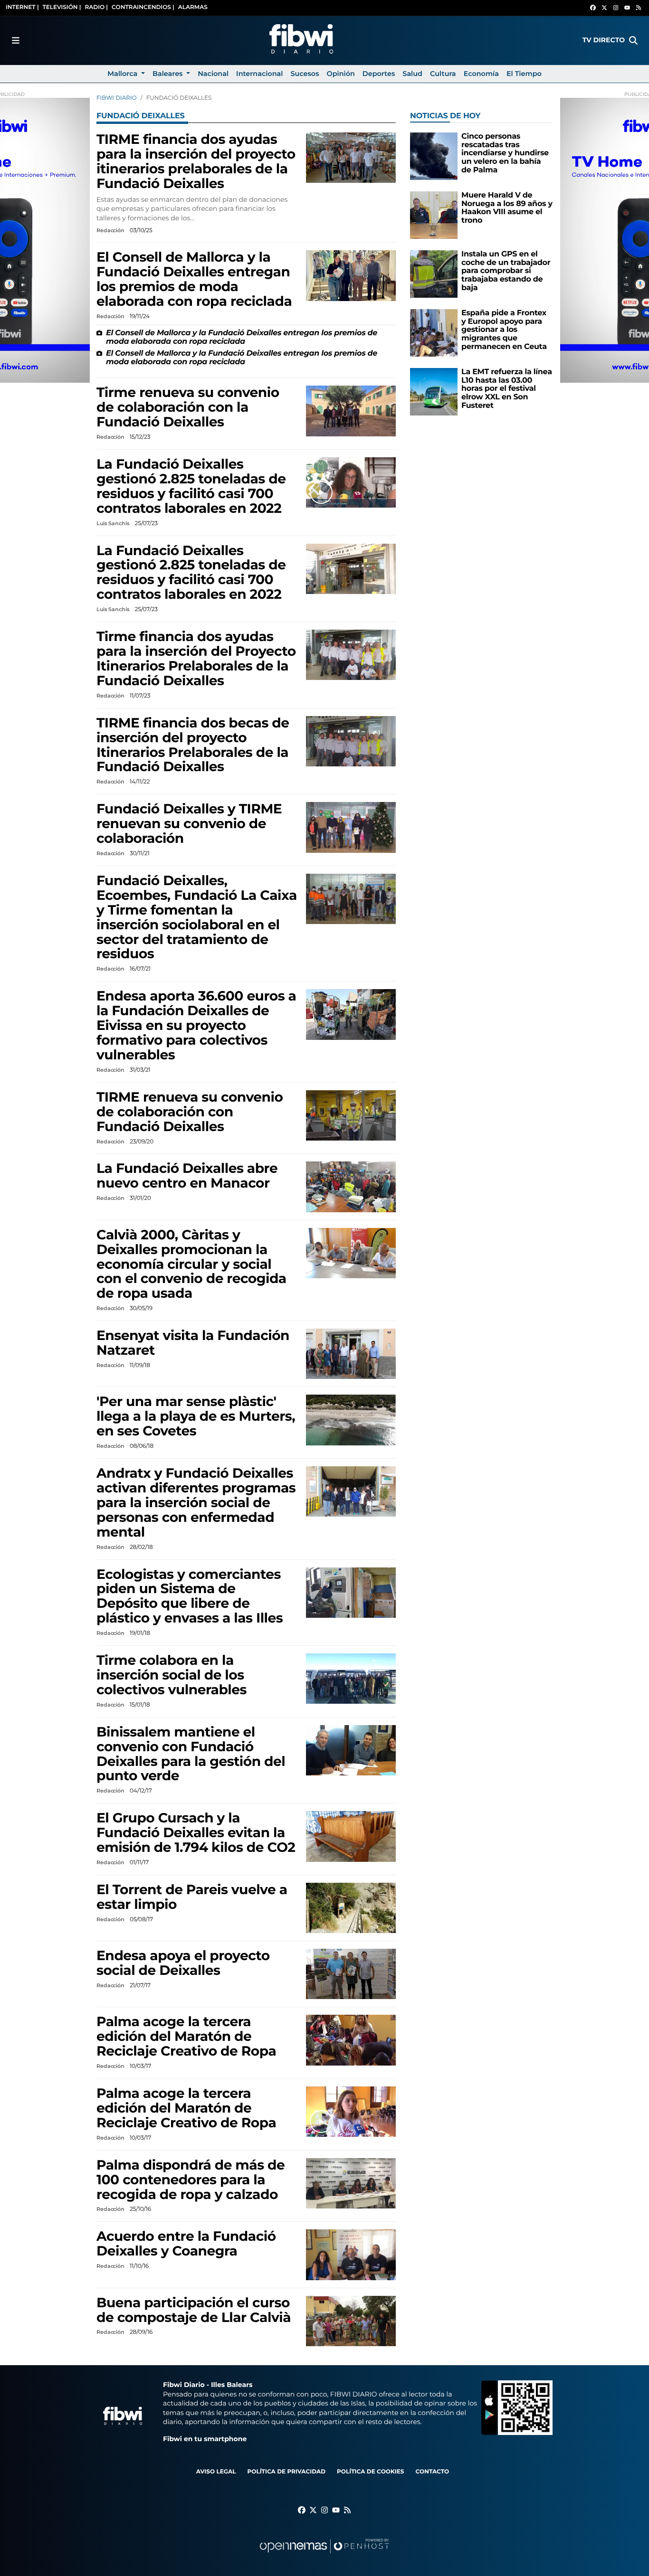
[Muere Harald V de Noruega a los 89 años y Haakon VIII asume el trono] (434, 215)
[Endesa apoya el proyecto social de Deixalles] (351, 1974)
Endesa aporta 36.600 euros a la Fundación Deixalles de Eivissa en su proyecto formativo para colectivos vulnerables (196, 1026)
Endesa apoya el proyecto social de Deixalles (183, 1963)
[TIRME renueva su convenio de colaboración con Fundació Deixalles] (351, 1115)
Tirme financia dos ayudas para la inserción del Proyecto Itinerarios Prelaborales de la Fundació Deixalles (196, 659)
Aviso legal (216, 2472)
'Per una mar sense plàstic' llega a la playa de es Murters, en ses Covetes (196, 1416)
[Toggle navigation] (16, 40)
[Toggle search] (633, 40)
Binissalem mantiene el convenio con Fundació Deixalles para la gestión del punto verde (191, 1754)
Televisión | (62, 7)
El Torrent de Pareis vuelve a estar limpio (192, 1897)
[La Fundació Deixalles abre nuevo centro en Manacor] (351, 1187)
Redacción (111, 230)
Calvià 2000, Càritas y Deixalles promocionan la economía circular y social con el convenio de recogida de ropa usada (191, 1264)
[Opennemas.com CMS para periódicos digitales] (324, 2555)
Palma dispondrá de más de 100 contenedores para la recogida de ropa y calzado (191, 2180)
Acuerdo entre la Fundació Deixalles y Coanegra (186, 2244)
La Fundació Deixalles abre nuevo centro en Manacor (187, 1176)
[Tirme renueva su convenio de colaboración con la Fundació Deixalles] (351, 411)
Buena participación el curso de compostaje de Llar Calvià (194, 2310)
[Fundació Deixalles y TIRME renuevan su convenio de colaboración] (351, 827)
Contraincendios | (143, 7)
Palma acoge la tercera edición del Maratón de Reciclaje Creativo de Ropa (186, 2037)
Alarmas (193, 7)
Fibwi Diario (117, 98)
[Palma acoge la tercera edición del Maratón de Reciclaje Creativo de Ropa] (351, 2040)
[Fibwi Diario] (301, 40)
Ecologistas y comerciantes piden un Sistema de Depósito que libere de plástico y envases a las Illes (190, 1597)
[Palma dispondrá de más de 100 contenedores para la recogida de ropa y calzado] (351, 2183)
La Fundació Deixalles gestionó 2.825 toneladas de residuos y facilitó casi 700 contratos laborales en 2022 (191, 486)
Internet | (22, 7)
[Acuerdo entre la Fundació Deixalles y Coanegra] (351, 2255)
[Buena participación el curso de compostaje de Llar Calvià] (351, 2321)
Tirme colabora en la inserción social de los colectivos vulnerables (172, 1675)
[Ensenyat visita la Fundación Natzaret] (351, 1354)
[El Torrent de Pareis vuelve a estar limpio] (351, 1908)
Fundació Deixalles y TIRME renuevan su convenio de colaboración (189, 824)
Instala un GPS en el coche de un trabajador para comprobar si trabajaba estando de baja (506, 271)
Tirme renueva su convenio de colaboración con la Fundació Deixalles (188, 407)
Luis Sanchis (114, 523)
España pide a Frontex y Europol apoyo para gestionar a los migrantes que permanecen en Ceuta (504, 330)
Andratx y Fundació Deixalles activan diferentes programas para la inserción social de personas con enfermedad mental (196, 1503)
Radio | (96, 7)
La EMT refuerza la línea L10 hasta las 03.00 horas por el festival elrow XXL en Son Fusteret (507, 389)
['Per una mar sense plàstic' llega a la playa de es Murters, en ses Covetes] (351, 1420)
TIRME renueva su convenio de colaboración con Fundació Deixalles (190, 1112)
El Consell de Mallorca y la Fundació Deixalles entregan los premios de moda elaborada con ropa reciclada (194, 279)
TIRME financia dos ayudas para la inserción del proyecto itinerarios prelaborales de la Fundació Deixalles (196, 162)
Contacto (432, 2472)
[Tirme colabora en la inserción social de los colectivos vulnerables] (351, 1678)
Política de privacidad (286, 2472)
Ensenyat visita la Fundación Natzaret (193, 1343)
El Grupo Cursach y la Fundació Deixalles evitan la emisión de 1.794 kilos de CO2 (196, 1833)
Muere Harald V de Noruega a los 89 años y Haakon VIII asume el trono (507, 208)
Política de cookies (370, 2472)
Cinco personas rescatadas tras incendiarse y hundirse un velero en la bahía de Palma (505, 153)
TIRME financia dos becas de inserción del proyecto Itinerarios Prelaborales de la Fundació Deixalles (193, 745)
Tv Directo (604, 40)
